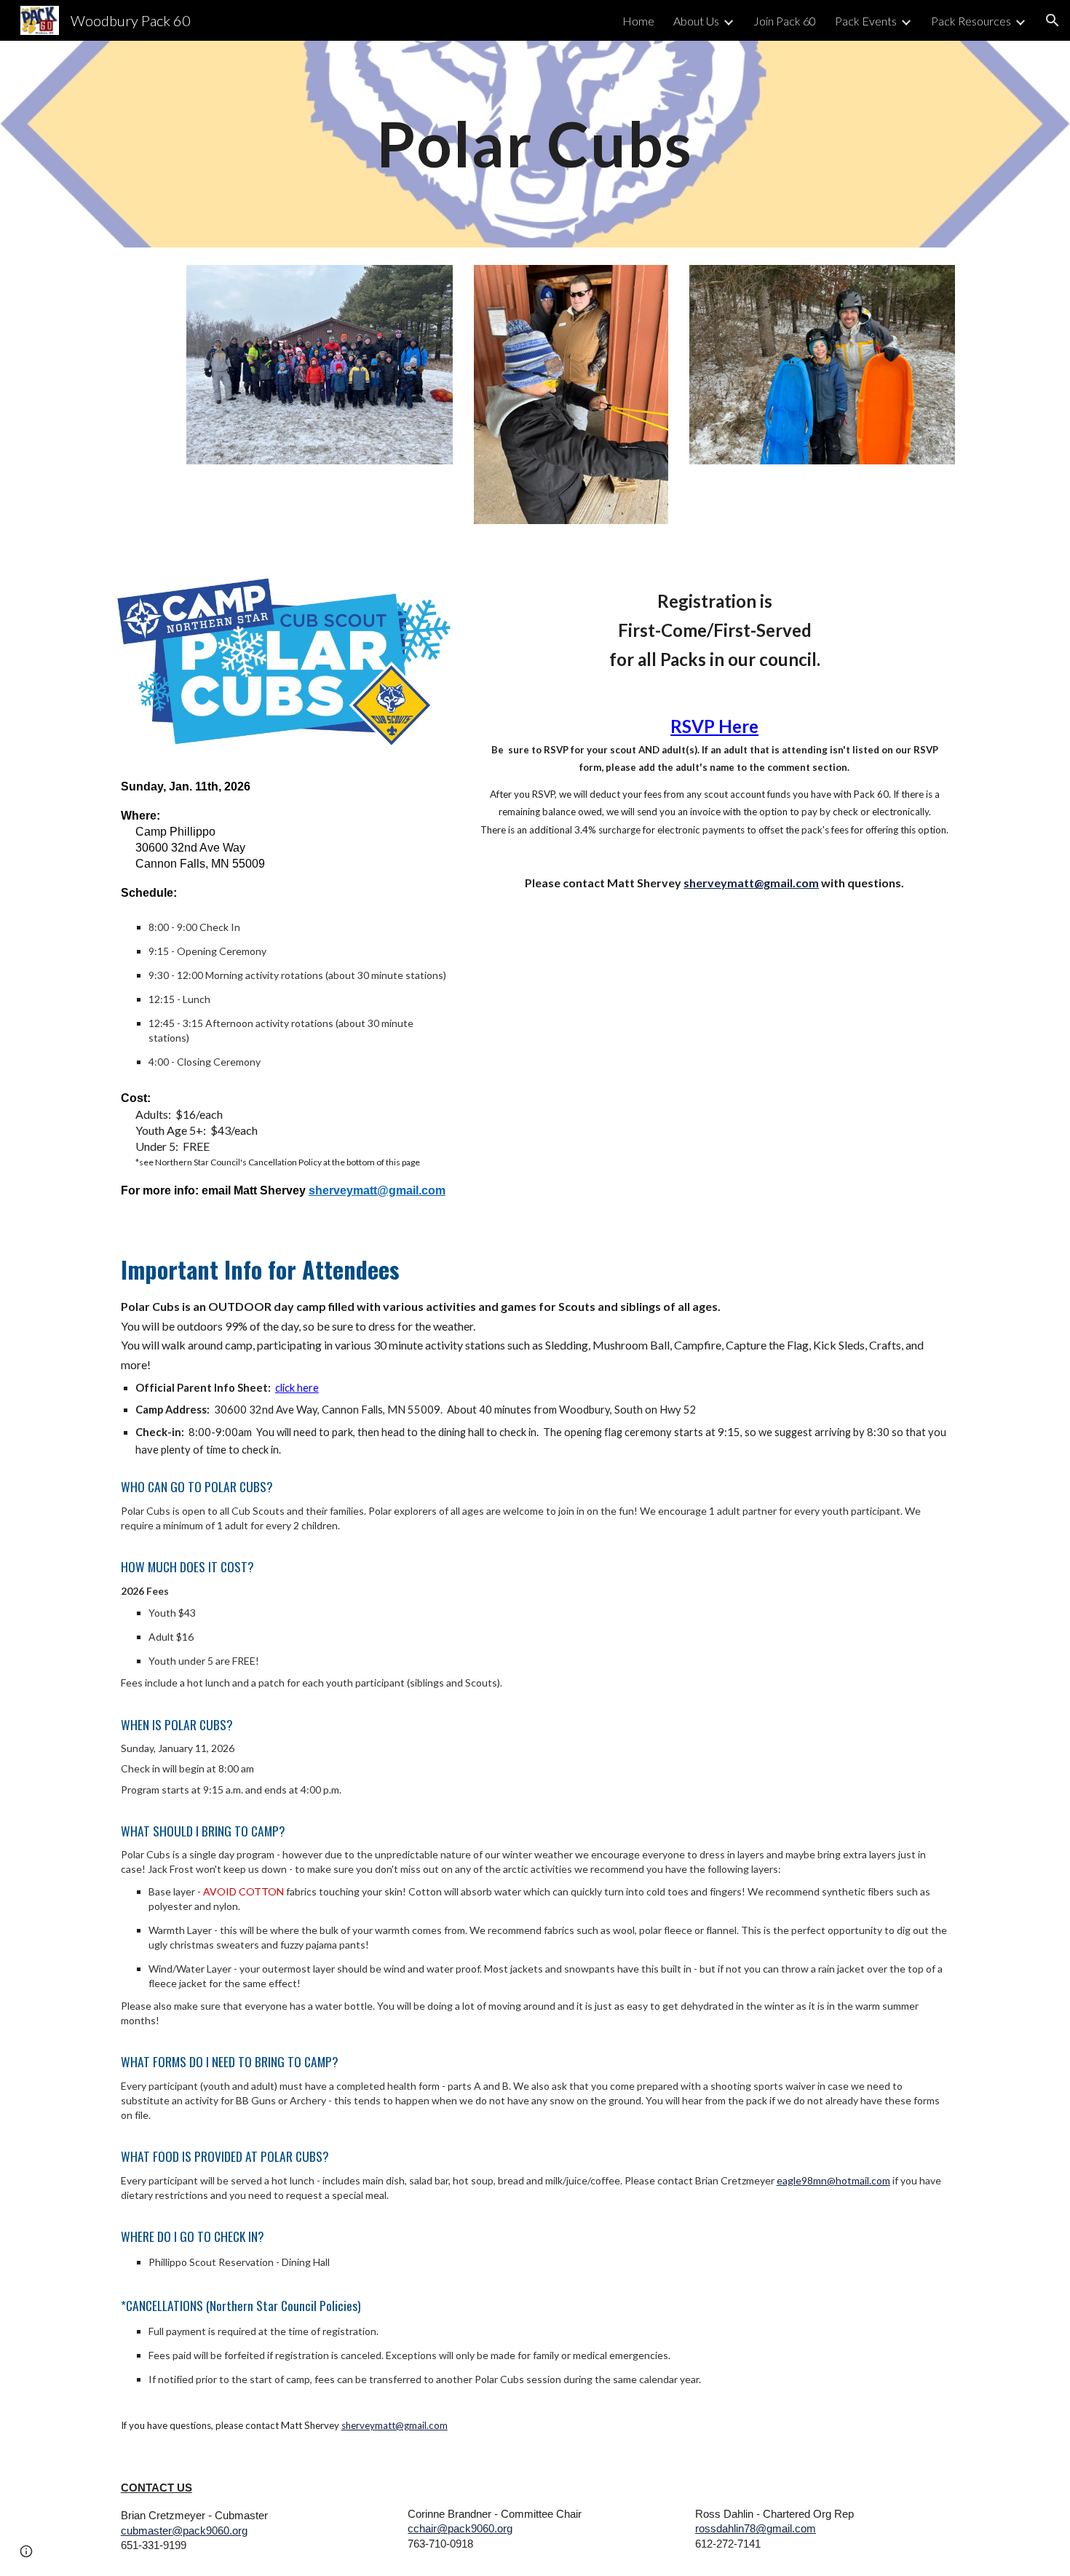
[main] (535, 144)
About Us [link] (696, 21)
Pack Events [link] (866, 21)
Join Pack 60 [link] (785, 21)
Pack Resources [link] (971, 21)
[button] (1053, 20)
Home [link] (638, 21)
